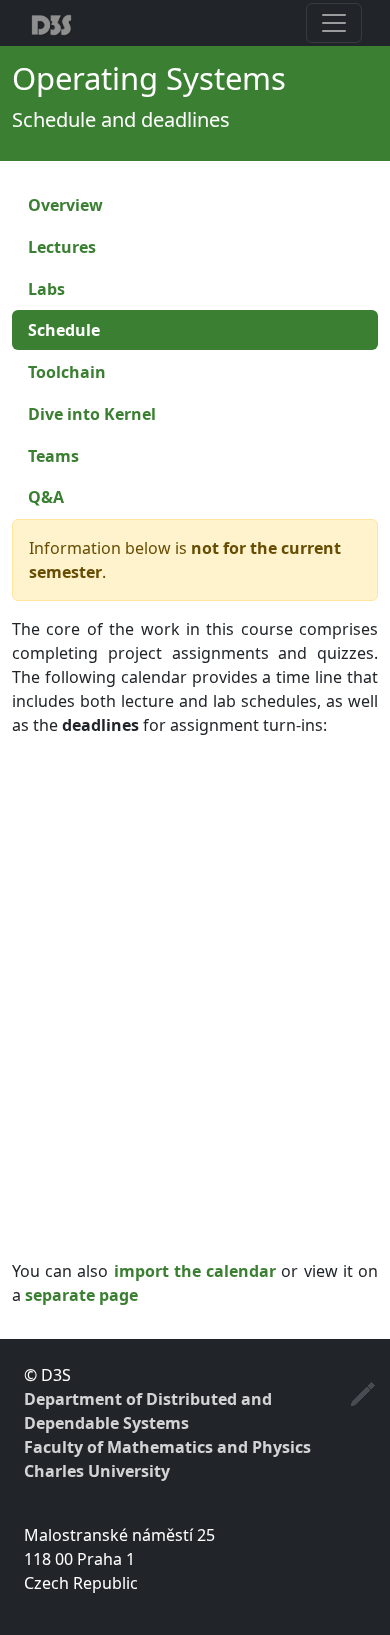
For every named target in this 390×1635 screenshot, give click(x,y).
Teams (53, 456)
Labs (46, 289)
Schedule (64, 330)
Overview (65, 205)
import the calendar (195, 1271)
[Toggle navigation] (334, 23)
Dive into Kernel (92, 414)
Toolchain (67, 372)
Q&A (46, 497)
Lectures (62, 247)
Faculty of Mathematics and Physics (167, 1447)
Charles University (97, 1471)
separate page (81, 1295)
